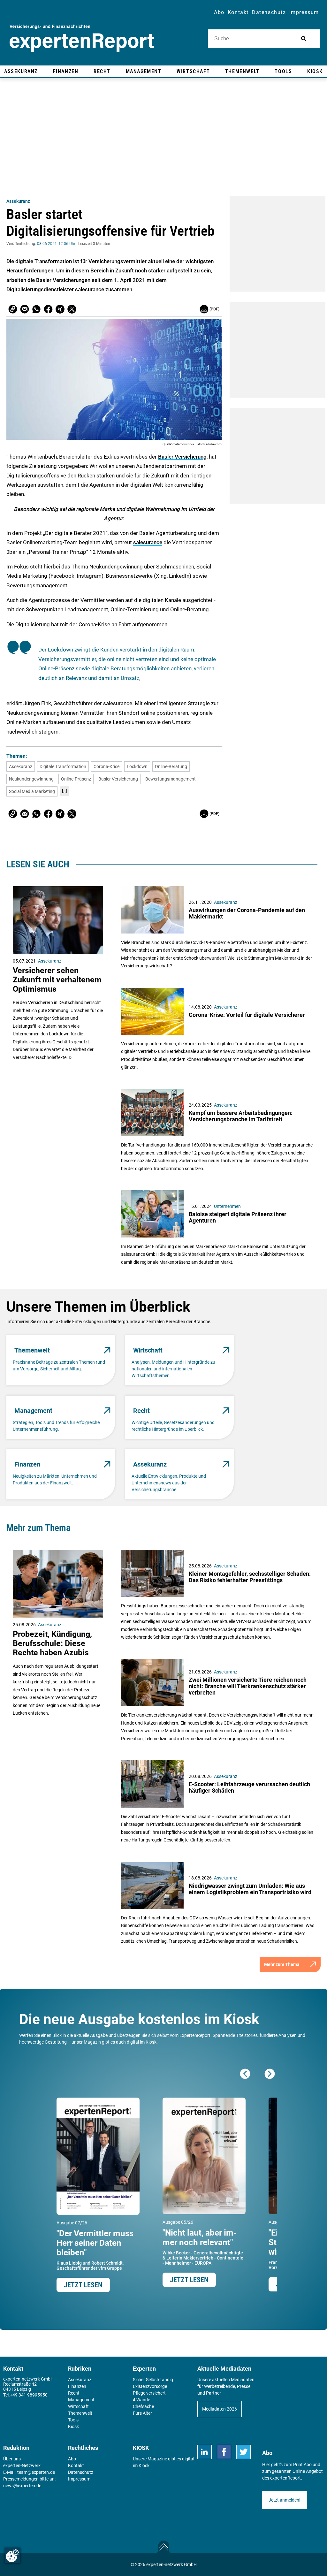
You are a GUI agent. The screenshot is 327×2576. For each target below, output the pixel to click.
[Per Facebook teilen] (48, 309)
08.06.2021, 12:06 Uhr (56, 244)
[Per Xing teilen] (60, 309)
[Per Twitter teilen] (72, 309)
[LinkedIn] (205, 2452)
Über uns (12, 2459)
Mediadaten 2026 (220, 2409)
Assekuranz (18, 201)
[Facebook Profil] (224, 2452)
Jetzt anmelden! (285, 2500)
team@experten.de (36, 2472)
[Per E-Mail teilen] (13, 309)
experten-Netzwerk (22, 2465)
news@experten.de (22, 2486)
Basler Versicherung (182, 457)
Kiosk (144, 2465)
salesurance (148, 542)
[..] (65, 791)
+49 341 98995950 (29, 2395)
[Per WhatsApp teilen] (36, 309)
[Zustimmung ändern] (12, 2556)
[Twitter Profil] (243, 2452)
